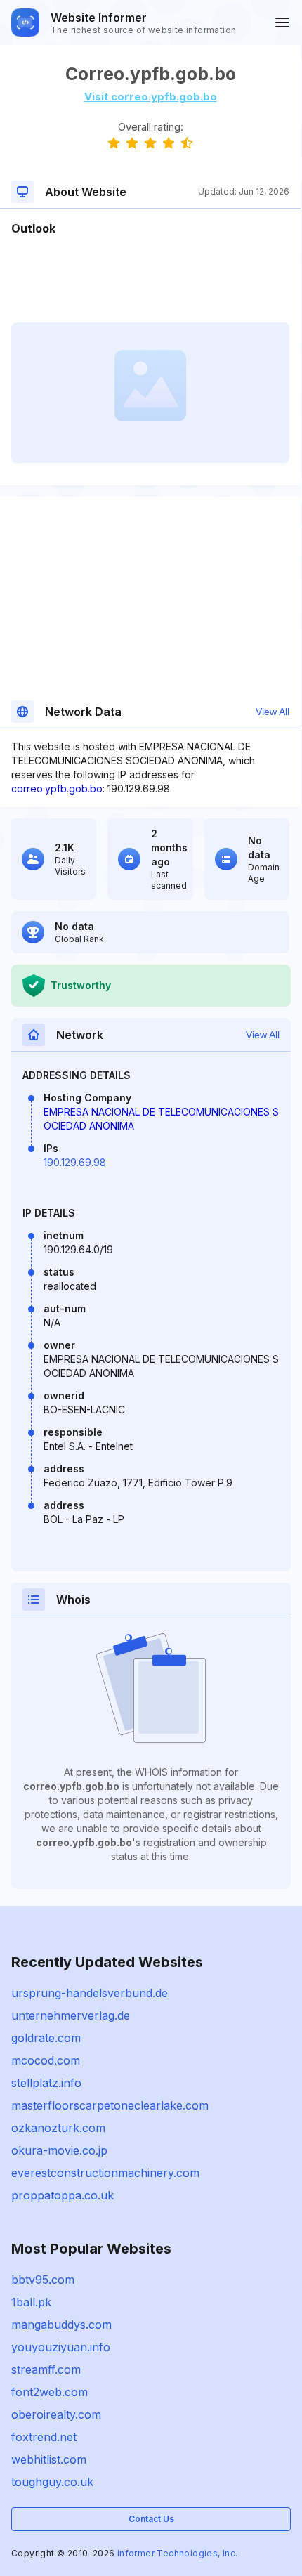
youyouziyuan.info (61, 2347)
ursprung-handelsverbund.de (90, 1993)
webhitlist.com (49, 2459)
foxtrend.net (44, 2437)
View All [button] (273, 712)
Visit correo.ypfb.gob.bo (151, 97)
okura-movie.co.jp (59, 2150)
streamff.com (46, 2369)
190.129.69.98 (75, 1162)
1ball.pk (31, 2302)
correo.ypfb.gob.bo (57, 789)
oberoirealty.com (56, 2414)
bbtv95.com (43, 2280)
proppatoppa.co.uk (63, 2195)
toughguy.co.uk (52, 2482)
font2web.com (50, 2392)
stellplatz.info (46, 2083)
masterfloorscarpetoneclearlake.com (110, 2105)
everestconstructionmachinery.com (105, 2173)
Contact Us (151, 2519)
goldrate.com (46, 2038)
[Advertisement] (150, 280)
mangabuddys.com (61, 2325)
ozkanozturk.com (58, 2128)
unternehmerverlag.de (71, 2015)
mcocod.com (46, 2060)
